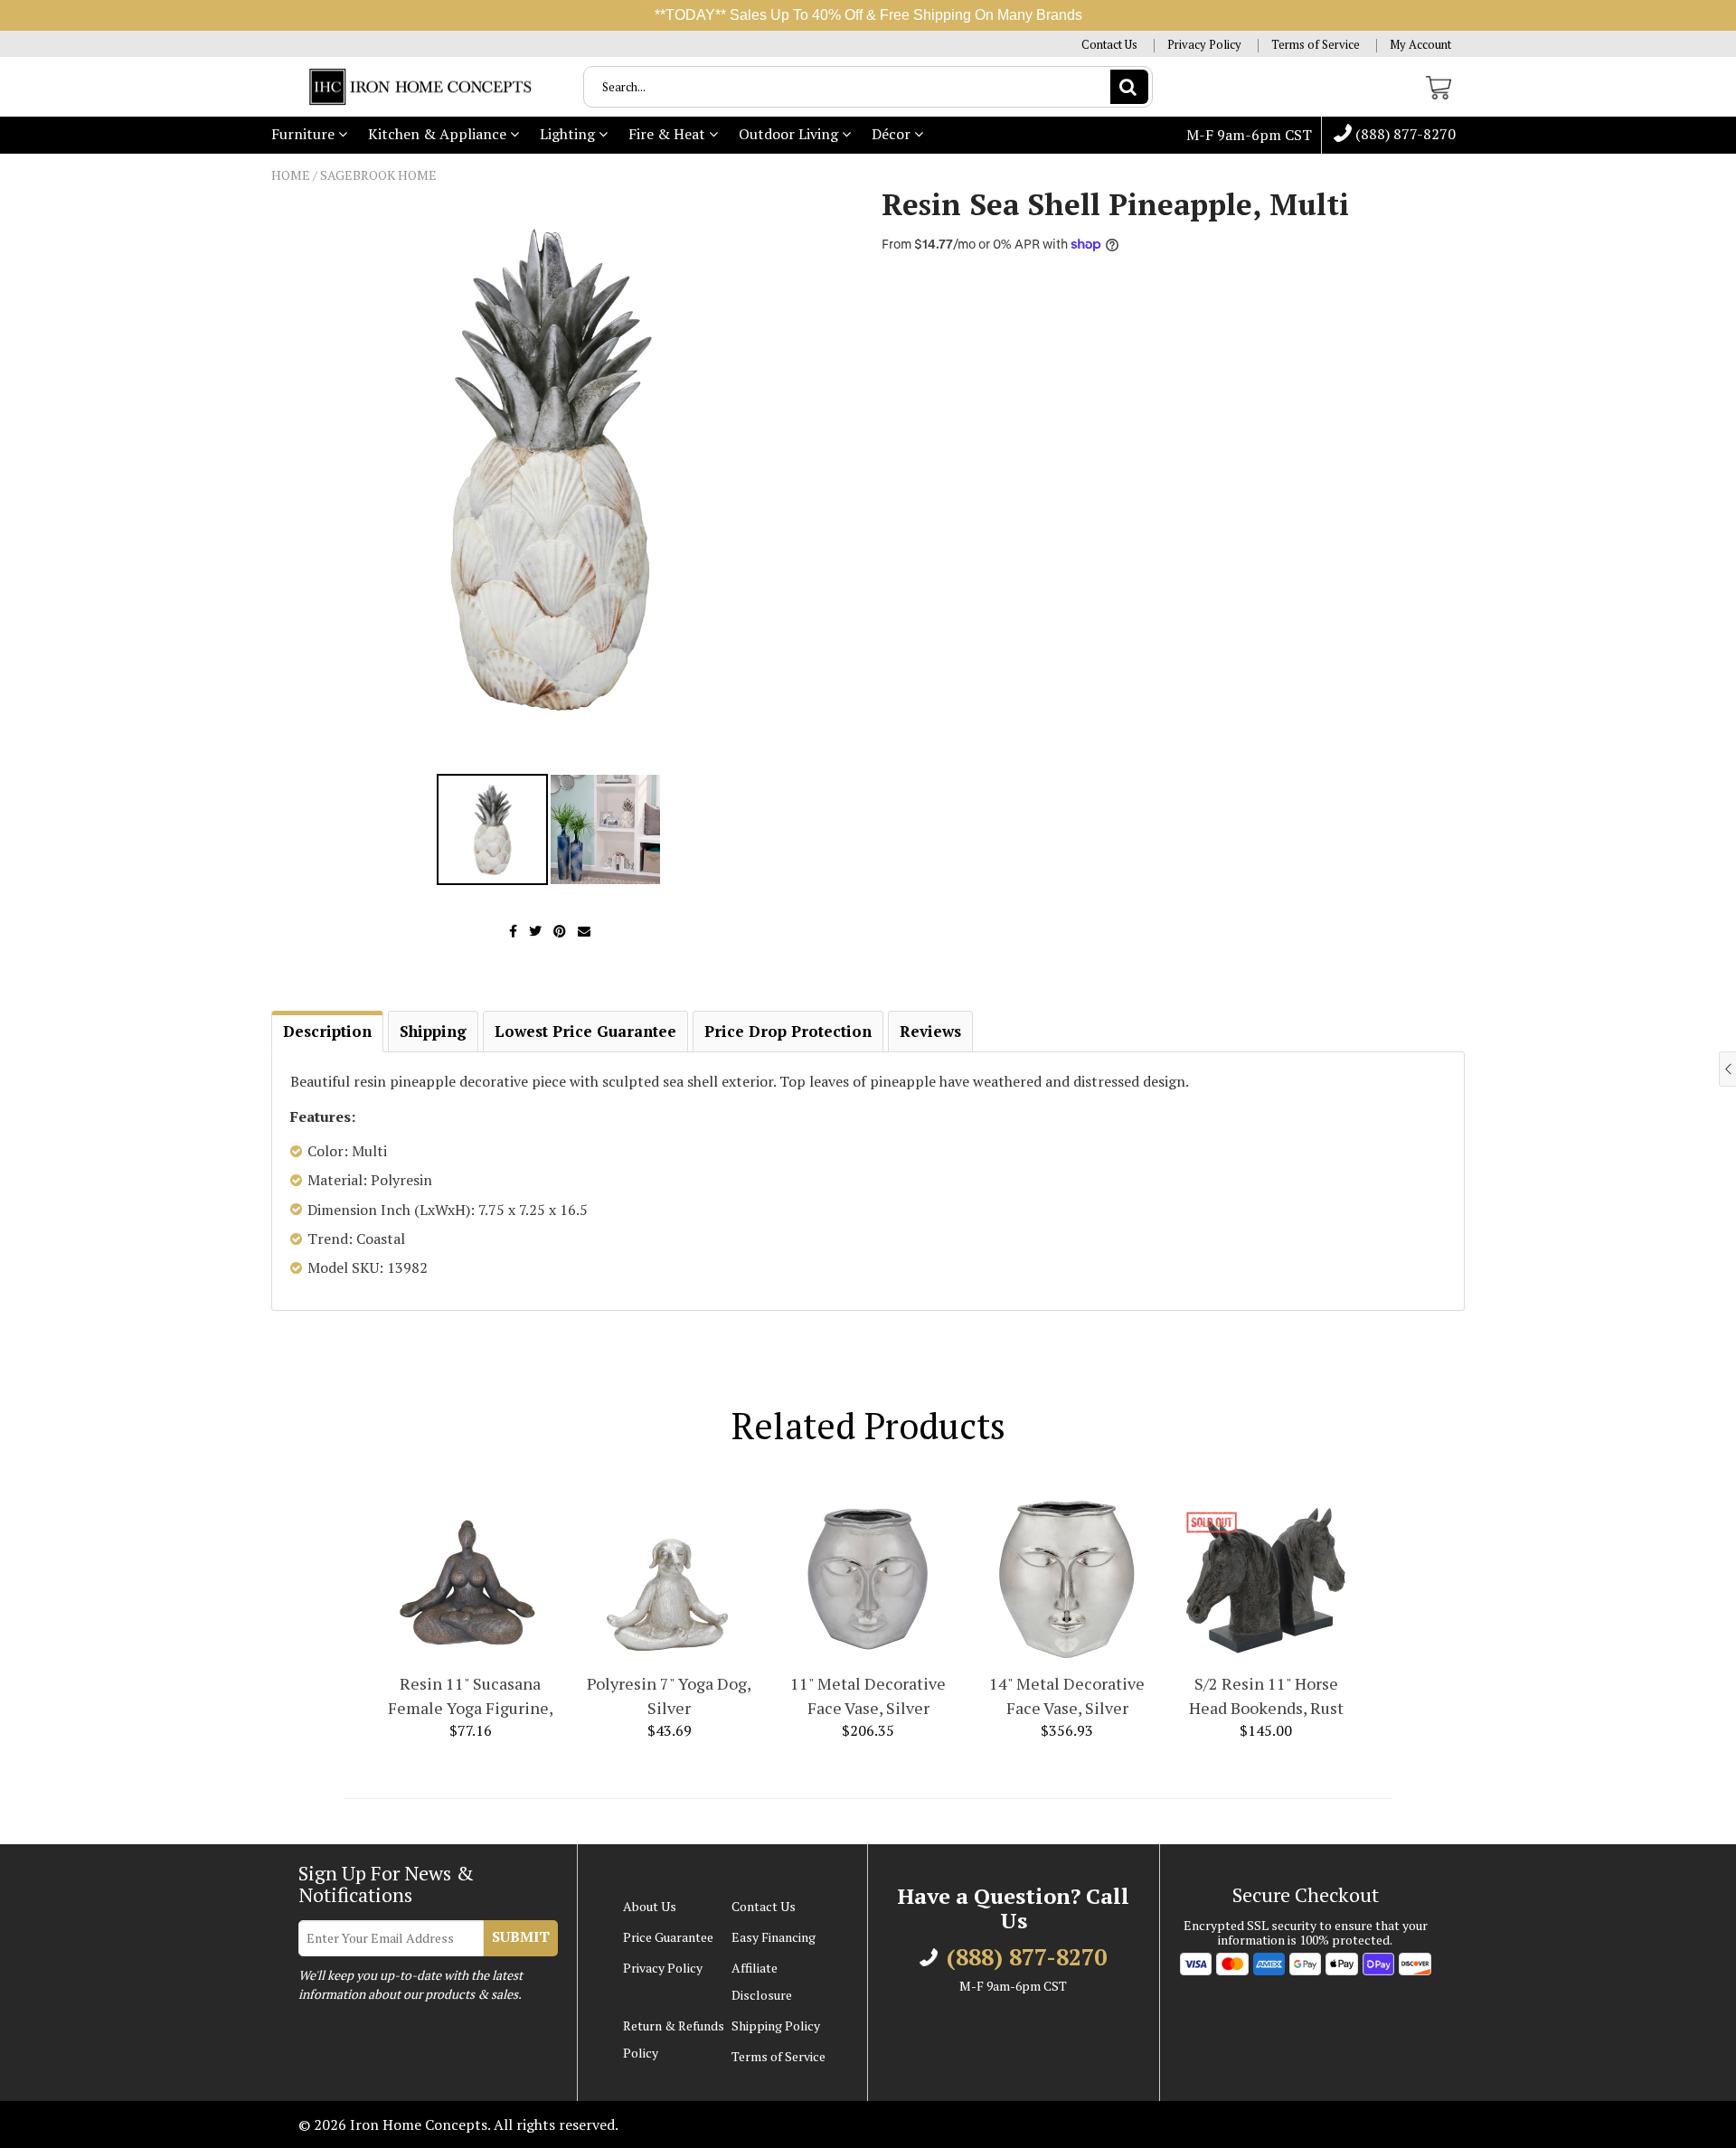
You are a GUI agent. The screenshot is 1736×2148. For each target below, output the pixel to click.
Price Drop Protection (788, 1031)
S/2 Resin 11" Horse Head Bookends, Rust (1266, 1696)
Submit (521, 1936)
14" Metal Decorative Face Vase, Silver (1067, 1696)
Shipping (433, 1031)
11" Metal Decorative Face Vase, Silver (868, 1696)
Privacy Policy (1204, 45)
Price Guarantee (668, 1937)
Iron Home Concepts (419, 2124)
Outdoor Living (790, 134)
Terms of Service (1316, 45)
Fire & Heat (669, 134)
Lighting (569, 134)
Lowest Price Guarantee (585, 1031)
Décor (893, 134)
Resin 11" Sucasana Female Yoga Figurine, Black (471, 1696)
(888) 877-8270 (1404, 135)
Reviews (930, 1031)
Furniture (305, 134)
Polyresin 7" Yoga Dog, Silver (669, 1696)
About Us (650, 1906)
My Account (1420, 45)
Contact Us (1109, 45)
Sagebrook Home (378, 175)
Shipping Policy (776, 2026)
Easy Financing (774, 1937)
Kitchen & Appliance (439, 134)
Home (291, 175)
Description (327, 1031)
